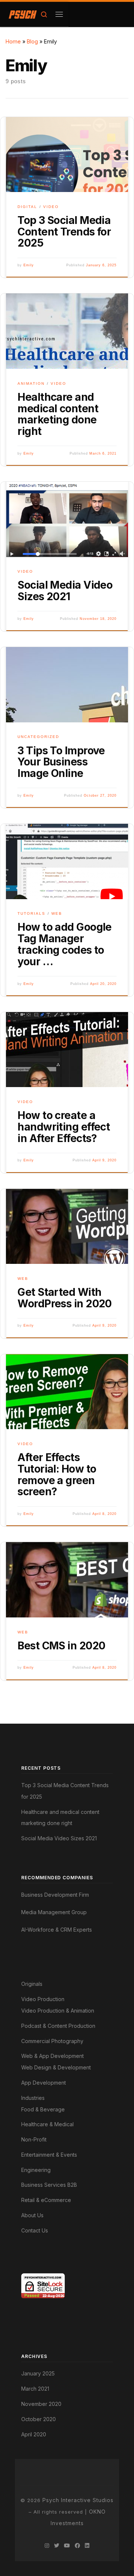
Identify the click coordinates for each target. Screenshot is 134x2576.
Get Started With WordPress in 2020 (64, 1298)
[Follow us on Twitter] (57, 2546)
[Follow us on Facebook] (77, 2546)
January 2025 (38, 2373)
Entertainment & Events (49, 2155)
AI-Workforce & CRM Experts (57, 1930)
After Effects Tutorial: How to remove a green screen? (57, 1474)
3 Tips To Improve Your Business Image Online (61, 762)
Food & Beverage (43, 2109)
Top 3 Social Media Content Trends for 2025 (64, 232)
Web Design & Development (56, 2067)
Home (13, 41)
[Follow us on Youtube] (67, 2546)
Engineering (36, 2170)
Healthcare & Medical (47, 2124)
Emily (29, 265)
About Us (32, 2215)
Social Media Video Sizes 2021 (65, 591)
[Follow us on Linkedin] (87, 2546)
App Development (44, 2083)
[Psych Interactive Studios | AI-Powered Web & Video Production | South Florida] (23, 14)
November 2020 (41, 2404)
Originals (32, 1984)
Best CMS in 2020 (61, 1646)
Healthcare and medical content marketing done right (58, 414)
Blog (32, 41)
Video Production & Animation (58, 2011)
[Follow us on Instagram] (47, 2546)
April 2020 (34, 2434)
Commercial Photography (52, 2041)
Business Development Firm (55, 1895)
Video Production (43, 1999)
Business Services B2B (49, 2185)
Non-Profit (34, 2139)
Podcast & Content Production (58, 2026)
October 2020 (39, 2419)
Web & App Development (52, 2056)
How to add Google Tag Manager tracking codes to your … (64, 944)
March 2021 (35, 2389)
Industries (33, 2098)
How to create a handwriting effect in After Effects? (64, 1127)
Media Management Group (54, 1912)
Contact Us (35, 2230)
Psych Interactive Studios (78, 2500)
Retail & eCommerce (46, 2200)
